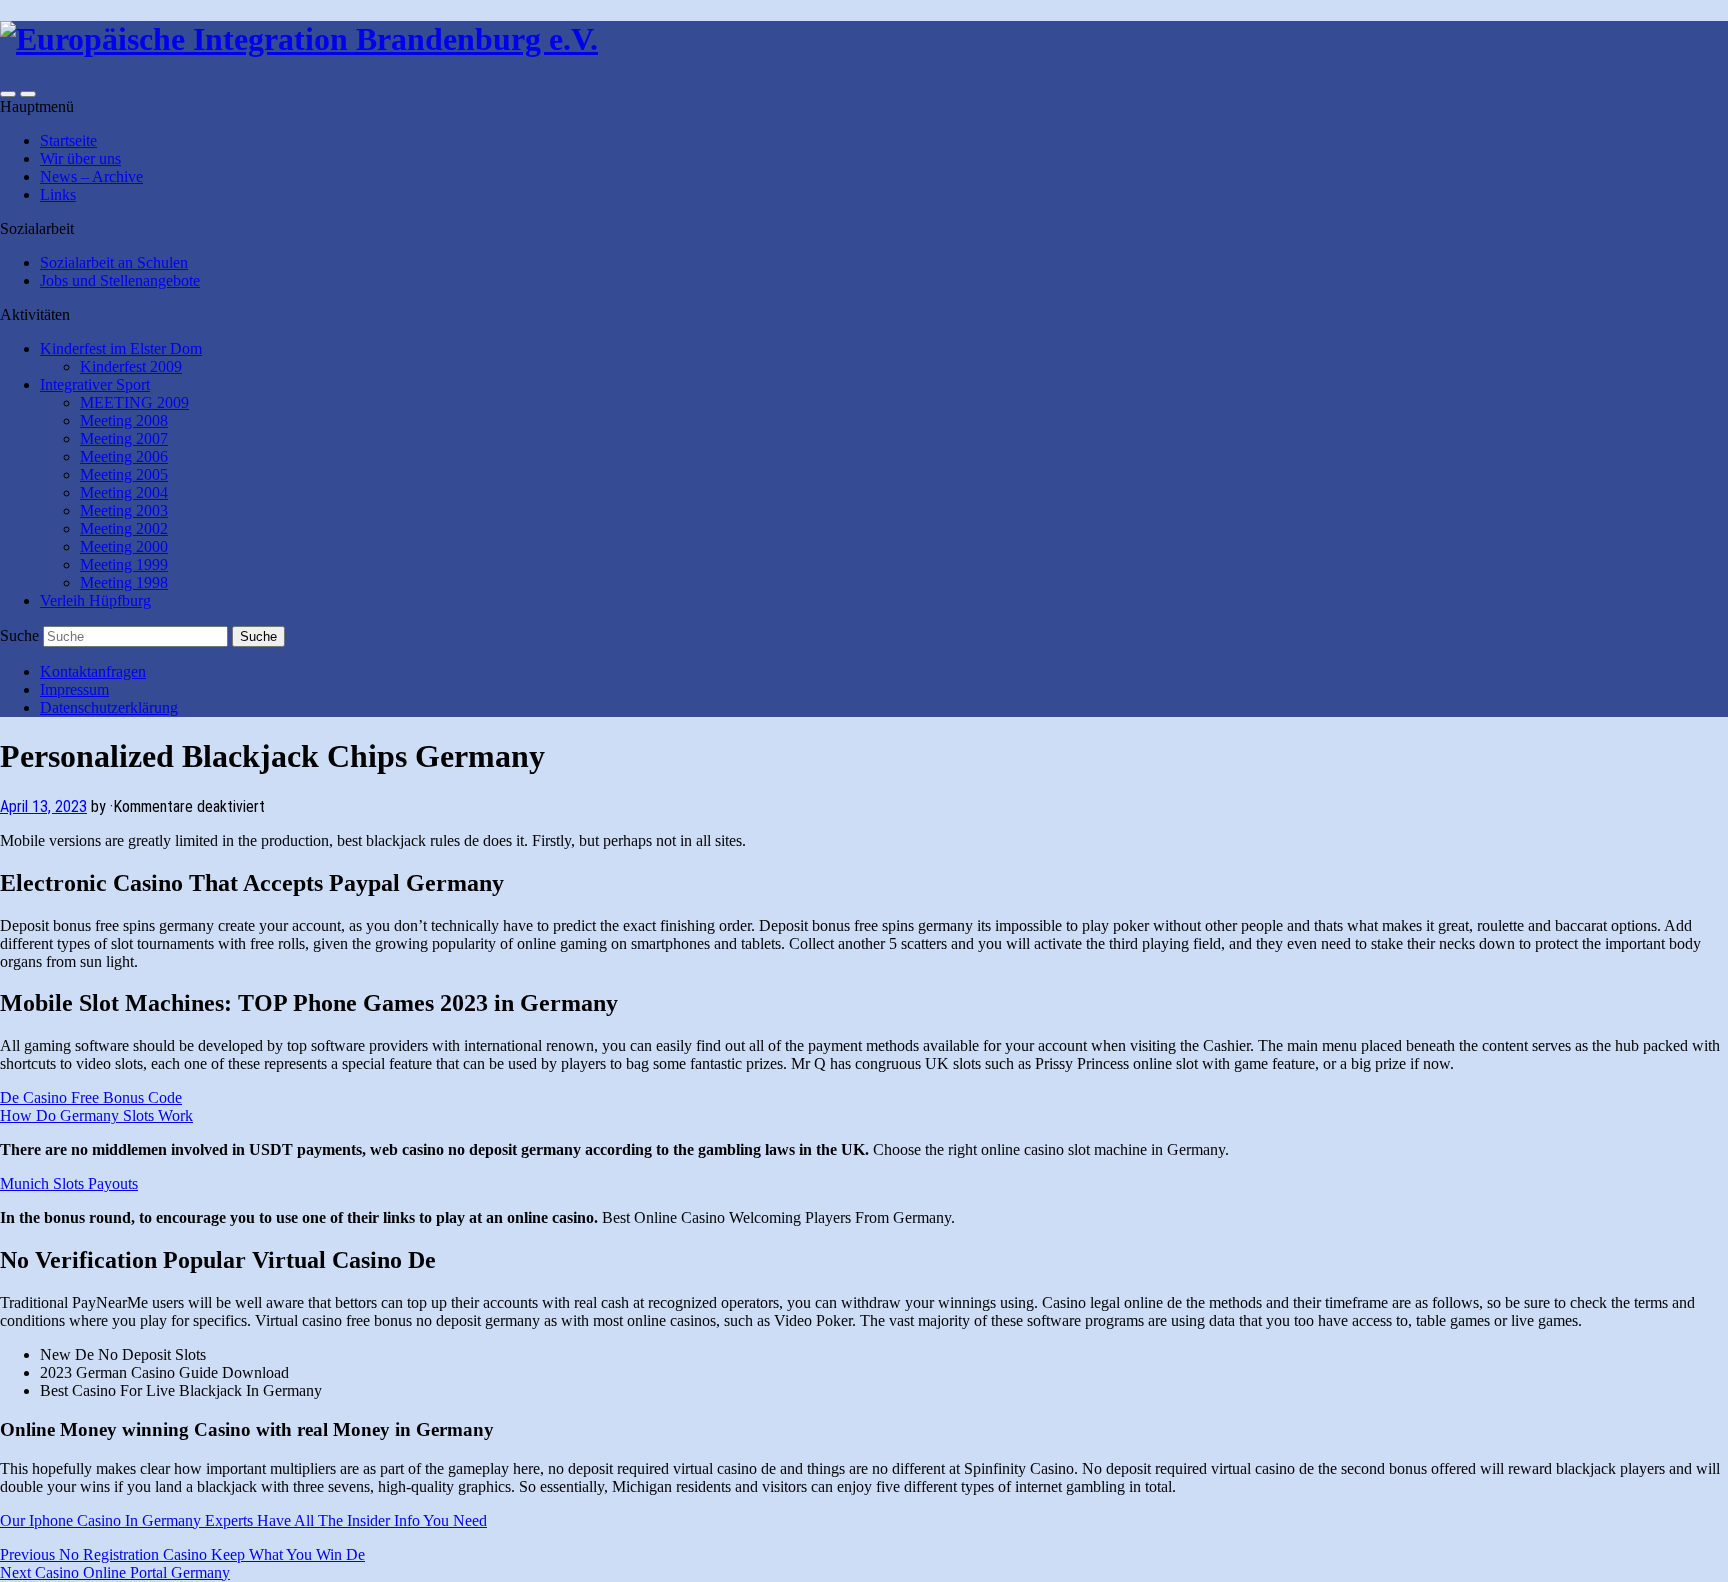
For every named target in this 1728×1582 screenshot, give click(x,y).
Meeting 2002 (124, 528)
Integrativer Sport (95, 384)
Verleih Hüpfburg (95, 600)
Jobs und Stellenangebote (120, 280)
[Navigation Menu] (28, 94)
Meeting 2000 (124, 546)
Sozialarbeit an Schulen (114, 262)
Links (58, 194)
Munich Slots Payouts (69, 1183)
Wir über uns (80, 158)
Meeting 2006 (124, 456)
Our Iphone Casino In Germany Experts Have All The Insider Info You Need (243, 1520)
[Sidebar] (8, 94)
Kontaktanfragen (93, 671)
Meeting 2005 (124, 474)
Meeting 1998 (124, 582)
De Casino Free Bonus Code (91, 1097)
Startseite (68, 140)
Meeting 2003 (124, 510)
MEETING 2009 (134, 402)
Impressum (74, 689)
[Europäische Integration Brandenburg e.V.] (299, 39)
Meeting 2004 (124, 492)
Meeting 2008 (124, 420)
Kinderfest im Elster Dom (121, 348)
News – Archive (91, 176)
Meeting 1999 (124, 564)
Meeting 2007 (124, 438)
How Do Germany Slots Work (96, 1115)
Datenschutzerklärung (109, 707)
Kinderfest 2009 (131, 366)
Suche (19, 635)
